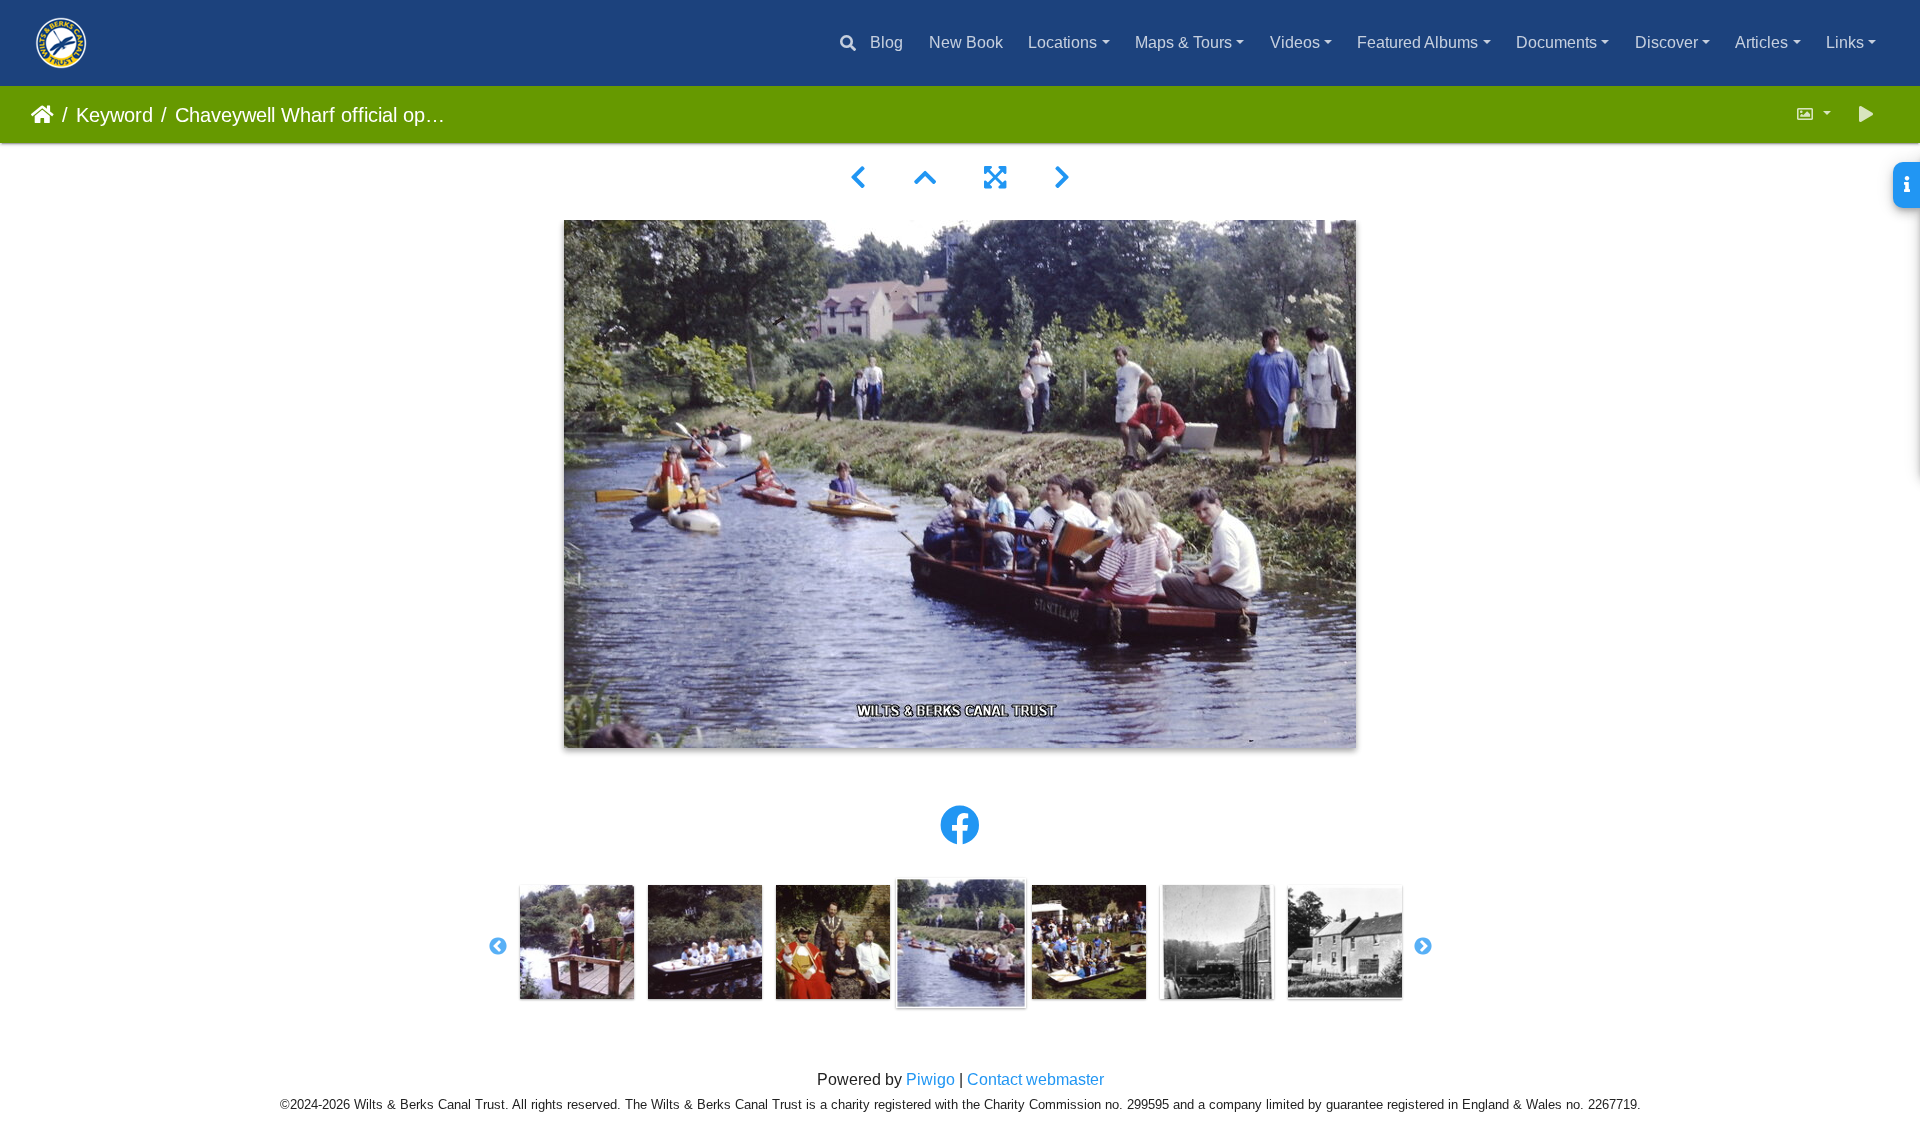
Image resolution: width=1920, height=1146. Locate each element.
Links (1845, 42)
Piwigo (930, 1079)
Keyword (114, 115)
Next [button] (1423, 947)
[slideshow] (1866, 114)
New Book (966, 42)
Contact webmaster (1035, 1079)
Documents (1556, 42)
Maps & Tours (1183, 42)
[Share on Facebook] (960, 826)
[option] (577, 942)
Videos (1295, 42)
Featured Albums (1417, 42)
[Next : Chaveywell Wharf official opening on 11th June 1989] (1062, 178)
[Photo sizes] (1813, 114)
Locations (1062, 42)
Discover (1666, 42)
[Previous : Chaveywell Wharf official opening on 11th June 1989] (858, 178)
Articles (1761, 42)
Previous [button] (498, 947)
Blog (886, 42)
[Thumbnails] (925, 178)
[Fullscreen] (995, 178)
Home (42, 115)
